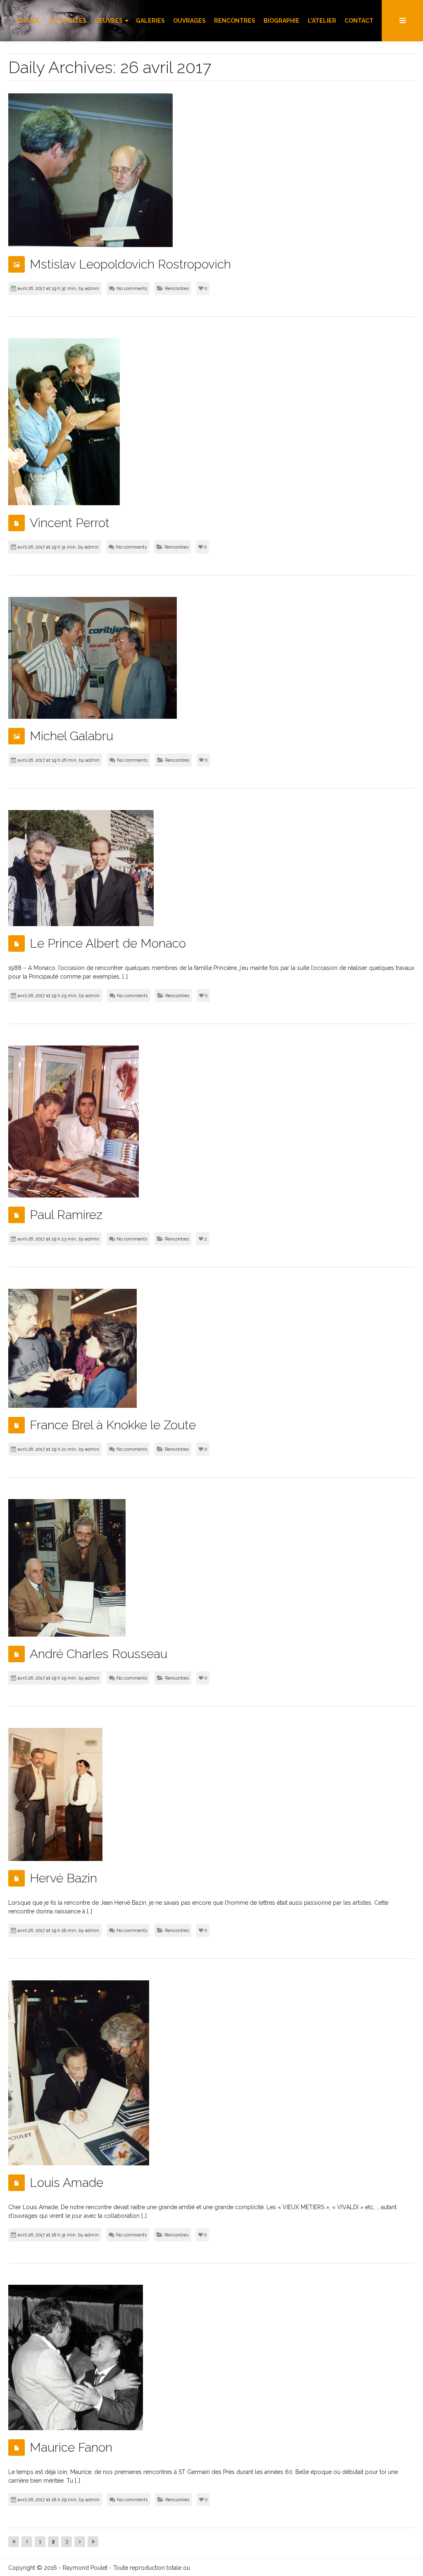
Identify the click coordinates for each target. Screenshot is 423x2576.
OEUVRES (109, 21)
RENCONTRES (235, 21)
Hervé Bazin (63, 1878)
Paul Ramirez (66, 1215)
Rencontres (177, 289)
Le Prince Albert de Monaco (108, 943)
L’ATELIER (322, 21)
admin (92, 289)
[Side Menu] (402, 21)
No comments (132, 289)
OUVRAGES (189, 21)
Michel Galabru (71, 736)
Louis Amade (67, 2183)
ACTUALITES (68, 21)
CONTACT (359, 21)
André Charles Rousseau (99, 1654)
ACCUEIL (28, 21)
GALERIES (150, 21)
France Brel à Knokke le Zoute (113, 1425)
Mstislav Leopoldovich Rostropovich (130, 264)
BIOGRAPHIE (282, 21)
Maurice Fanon (71, 2447)
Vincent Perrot (70, 523)
